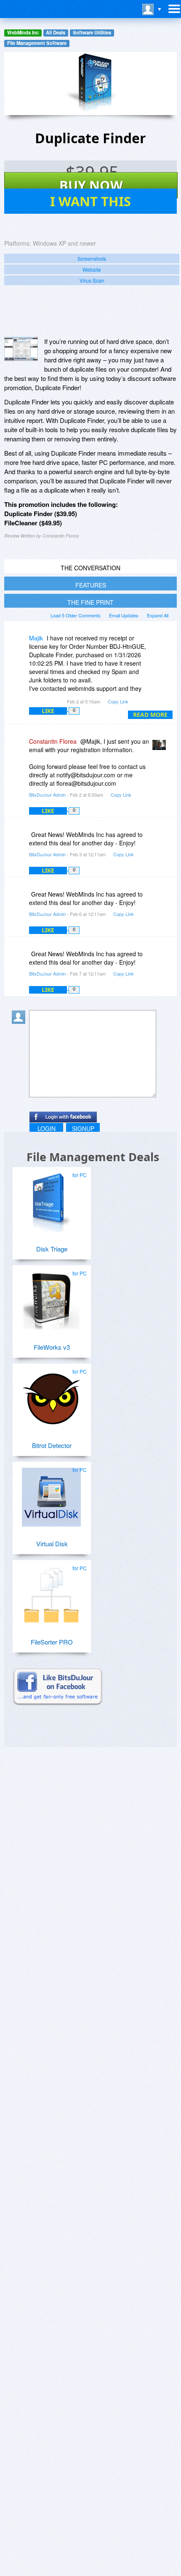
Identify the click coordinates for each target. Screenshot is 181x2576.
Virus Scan (92, 280)
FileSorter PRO (52, 1642)
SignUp (83, 1128)
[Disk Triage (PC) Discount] (51, 1199)
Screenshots (92, 258)
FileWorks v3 (52, 1347)
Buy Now (91, 185)
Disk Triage (52, 1249)
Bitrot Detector (52, 1445)
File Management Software (37, 43)
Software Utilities (92, 33)
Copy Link (118, 701)
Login (47, 1128)
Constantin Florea (53, 741)
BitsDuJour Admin (47, 795)
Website (92, 269)
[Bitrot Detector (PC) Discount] (51, 1396)
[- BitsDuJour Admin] (161, 841)
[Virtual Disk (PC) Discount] (51, 1494)
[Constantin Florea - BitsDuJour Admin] (161, 747)
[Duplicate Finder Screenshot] (21, 349)
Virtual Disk (52, 1544)
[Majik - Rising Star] (20, 644)
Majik (36, 638)
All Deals (56, 33)
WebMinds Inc (23, 33)
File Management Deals (93, 1157)
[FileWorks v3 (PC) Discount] (51, 1297)
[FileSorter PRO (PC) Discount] (51, 1592)
